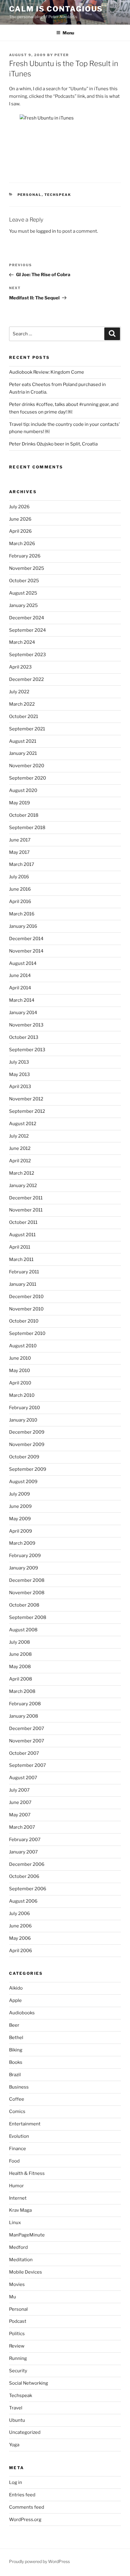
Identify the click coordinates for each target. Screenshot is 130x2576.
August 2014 (23, 963)
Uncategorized (25, 2432)
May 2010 (19, 1371)
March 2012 (22, 1173)
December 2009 (27, 1432)
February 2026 (25, 556)
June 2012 (20, 1148)
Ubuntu (17, 2420)
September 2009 (28, 1469)
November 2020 (27, 766)
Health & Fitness (27, 2173)
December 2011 (26, 1198)
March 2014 (22, 1000)
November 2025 (27, 568)
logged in (46, 231)
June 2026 (20, 519)
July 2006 (19, 1914)
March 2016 (22, 914)
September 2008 (28, 1617)
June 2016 (20, 889)
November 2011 (26, 1210)
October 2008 (24, 1605)
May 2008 (20, 1667)
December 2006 (27, 1864)
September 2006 (28, 1889)
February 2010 (24, 1408)
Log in (16, 2482)
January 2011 (23, 1284)
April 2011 (20, 1247)
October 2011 (23, 1222)
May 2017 (19, 852)
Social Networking (29, 2383)
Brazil (15, 2075)
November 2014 (26, 951)
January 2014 (23, 1013)
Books (16, 2062)
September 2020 (28, 778)
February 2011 (24, 1272)
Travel (16, 2408)
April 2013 (20, 1087)
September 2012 (27, 1111)
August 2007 (23, 1778)
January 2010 (23, 1420)
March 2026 (22, 544)
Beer (14, 2025)
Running (18, 2358)
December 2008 (27, 1580)
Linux (15, 2223)
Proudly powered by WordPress (39, 2561)
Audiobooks (22, 2013)
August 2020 (23, 790)
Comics (17, 2112)
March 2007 (22, 1827)
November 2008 (27, 1593)
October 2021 (24, 717)
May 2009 (20, 1519)
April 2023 (20, 667)
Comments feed (27, 2507)
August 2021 (23, 741)
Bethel (16, 2038)
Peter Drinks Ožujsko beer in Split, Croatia (53, 444)
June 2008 (20, 1654)
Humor (16, 2186)
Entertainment (25, 2124)
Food (14, 2161)
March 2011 (21, 1259)
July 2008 (19, 1642)
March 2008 (22, 1691)
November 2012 (26, 1099)
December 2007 (27, 1729)
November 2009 (27, 1444)
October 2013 (24, 1037)
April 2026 (20, 531)
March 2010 (22, 1395)
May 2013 (19, 1074)
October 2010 (24, 1321)
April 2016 (20, 902)
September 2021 (27, 729)
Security (18, 2371)
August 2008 (23, 1630)
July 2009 (19, 1494)
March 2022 (22, 704)
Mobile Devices (26, 2272)
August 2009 (23, 1482)
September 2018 (27, 828)
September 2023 (28, 655)
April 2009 (21, 1531)
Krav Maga (20, 2210)
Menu (68, 33)
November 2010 (26, 1309)
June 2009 (20, 1506)
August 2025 (23, 593)
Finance (18, 2149)
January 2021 (23, 753)
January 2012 (23, 1186)
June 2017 (20, 840)
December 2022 (26, 679)
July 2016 (19, 877)
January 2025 (23, 605)
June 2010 (20, 1358)
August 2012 (23, 1124)
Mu (13, 2297)
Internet (18, 2198)
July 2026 (19, 507)
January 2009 (24, 1568)
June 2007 (20, 1802)
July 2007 (19, 1790)
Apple (15, 2000)
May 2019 (19, 803)
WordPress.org (25, 2520)
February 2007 (25, 1840)
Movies (17, 2284)
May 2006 (20, 1938)
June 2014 (20, 975)
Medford (18, 2247)
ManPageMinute (27, 2235)
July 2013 (19, 1062)
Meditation (21, 2260)
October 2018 (24, 815)
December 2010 (26, 1297)
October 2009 (24, 1457)
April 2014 (20, 988)
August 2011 (22, 1235)
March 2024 (22, 642)
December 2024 (27, 618)
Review (17, 2346)
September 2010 (27, 1333)
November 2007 (27, 1741)
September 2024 (28, 630)
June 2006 (20, 1926)
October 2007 (24, 1753)
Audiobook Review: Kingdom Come (47, 372)
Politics (17, 2334)
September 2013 (27, 1050)
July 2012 (19, 1136)
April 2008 (21, 1679)
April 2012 (20, 1161)
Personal (30, 195)
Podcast (18, 2321)
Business (19, 2087)
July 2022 (19, 692)
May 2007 (20, 1815)
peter (62, 55)
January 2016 (23, 926)
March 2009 (22, 1543)
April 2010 (20, 1383)
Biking (16, 2050)
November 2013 (26, 1025)
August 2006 (23, 1901)
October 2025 (24, 581)
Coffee (17, 2099)
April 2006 (21, 1951)
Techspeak (58, 195)
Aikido (16, 1988)
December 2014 (26, 939)
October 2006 (24, 1876)
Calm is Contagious (56, 9)
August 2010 (23, 1346)
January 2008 (24, 1716)
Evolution (19, 2136)
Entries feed (22, 2495)
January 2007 (23, 1852)
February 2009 (25, 1556)
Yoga (14, 2445)
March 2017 (22, 864)
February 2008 (25, 1704)
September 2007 (28, 1765)
